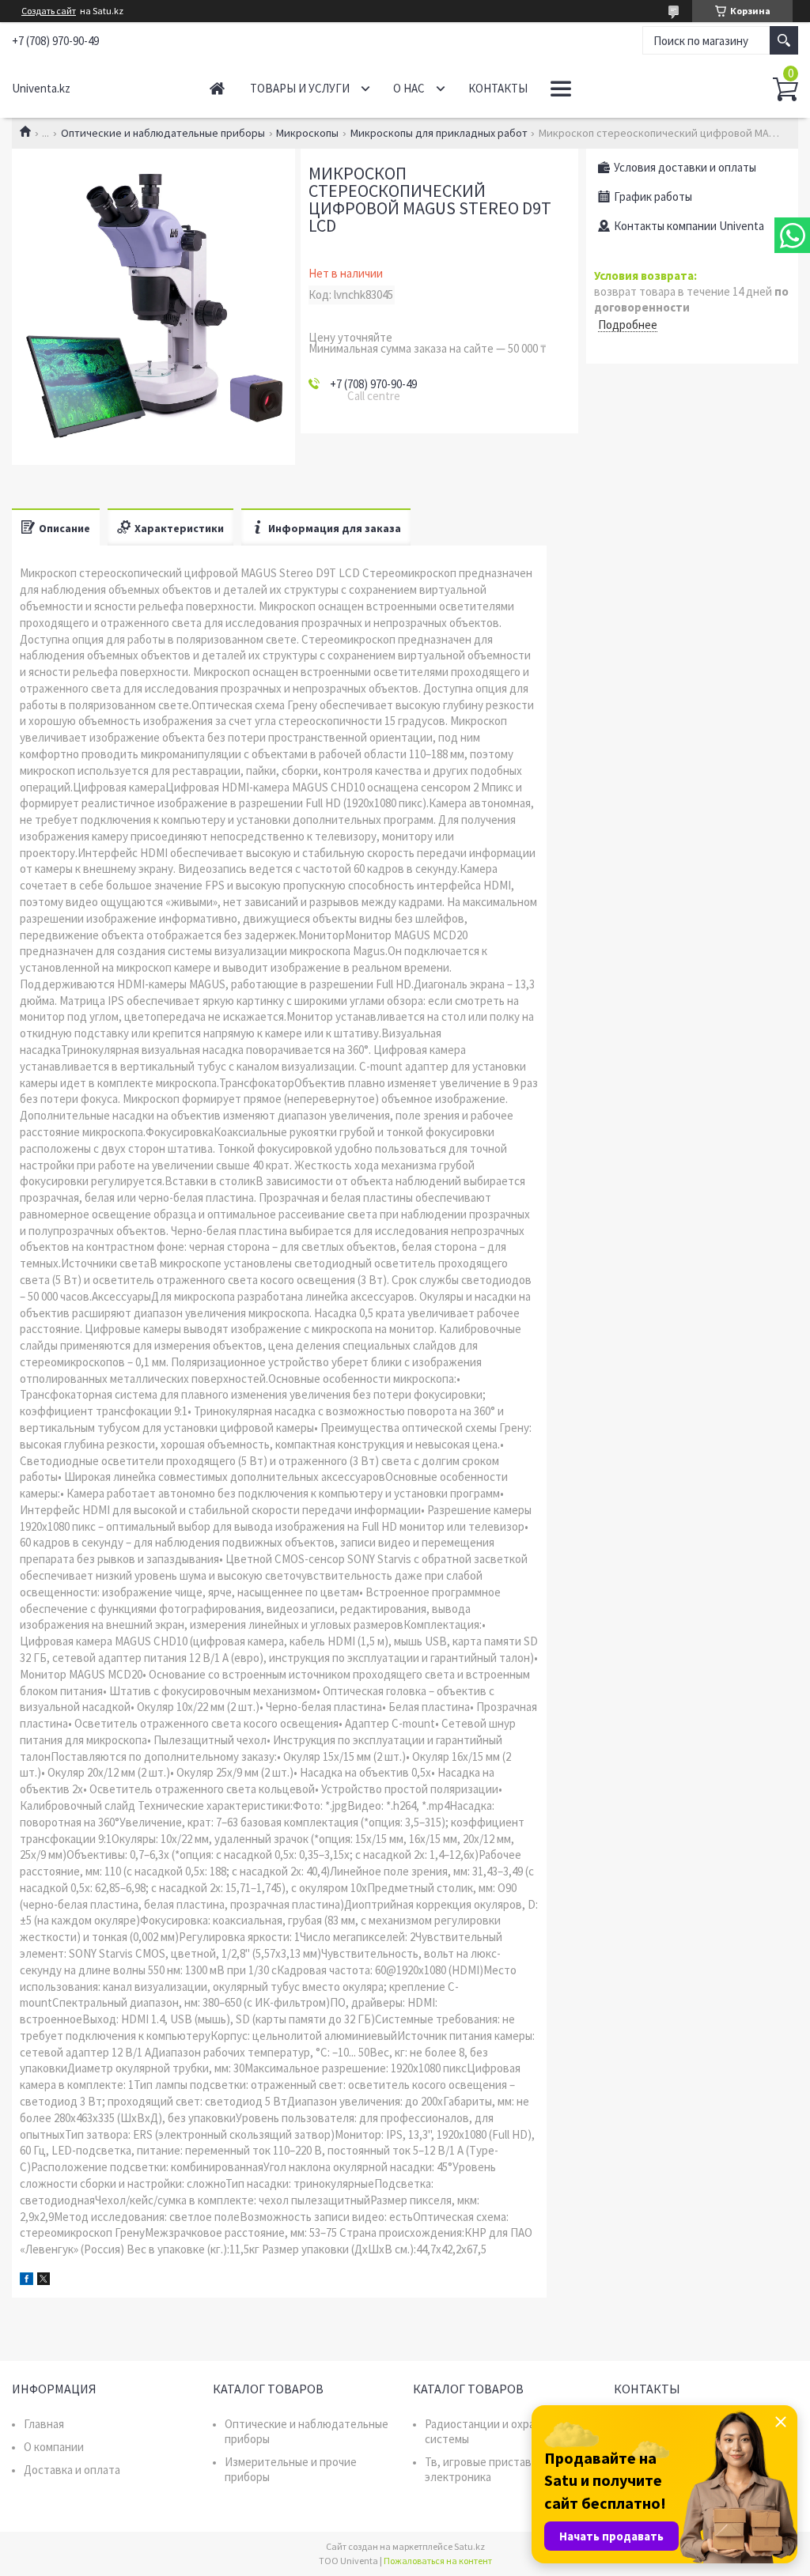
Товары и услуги (300, 88)
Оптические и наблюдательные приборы (163, 133)
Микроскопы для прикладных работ (439, 133)
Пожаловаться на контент (438, 2561)
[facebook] (26, 2281)
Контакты (498, 88)
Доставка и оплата (72, 2470)
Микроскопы (307, 133)
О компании (54, 2447)
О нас (409, 88)
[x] (44, 2281)
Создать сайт (49, 11)
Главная (217, 88)
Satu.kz (469, 2546)
